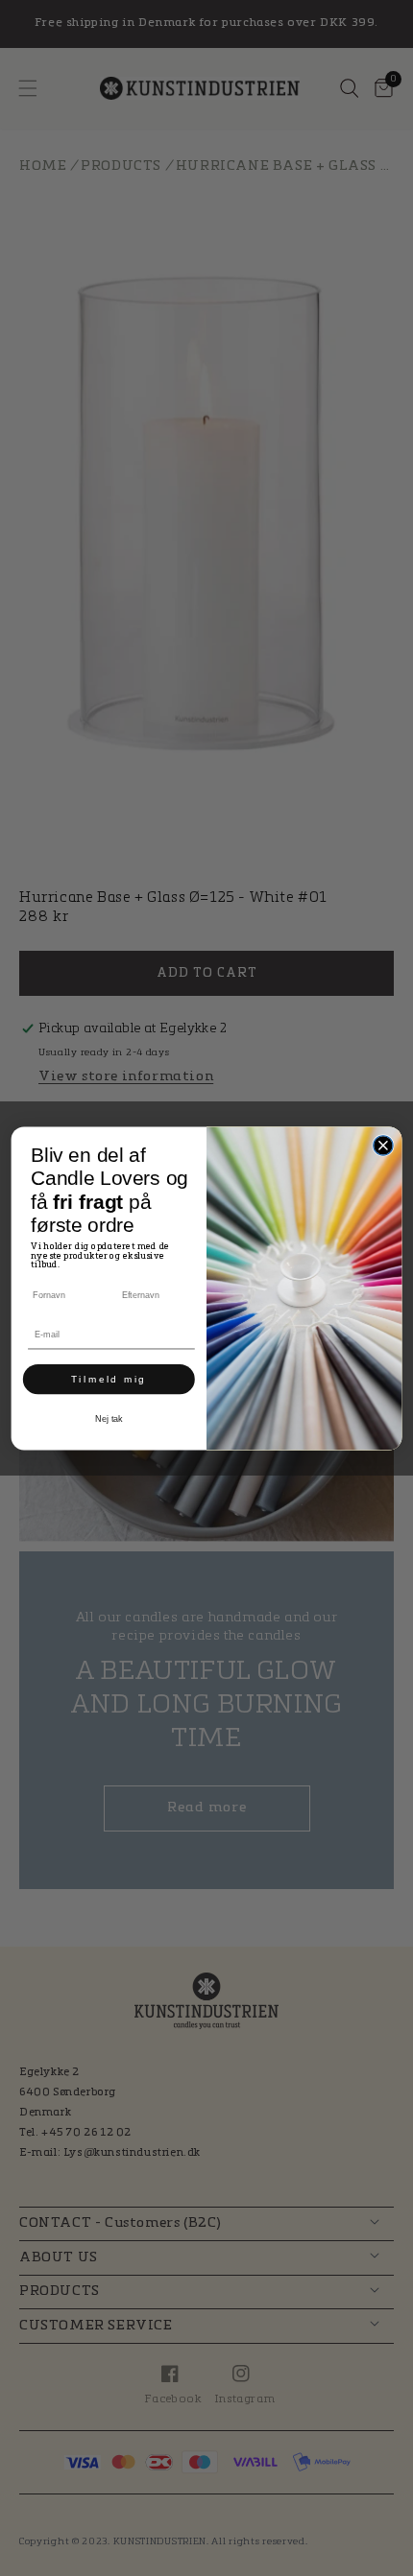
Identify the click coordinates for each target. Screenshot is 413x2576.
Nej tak (109, 1419)
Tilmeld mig (109, 1379)
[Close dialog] (383, 1145)
